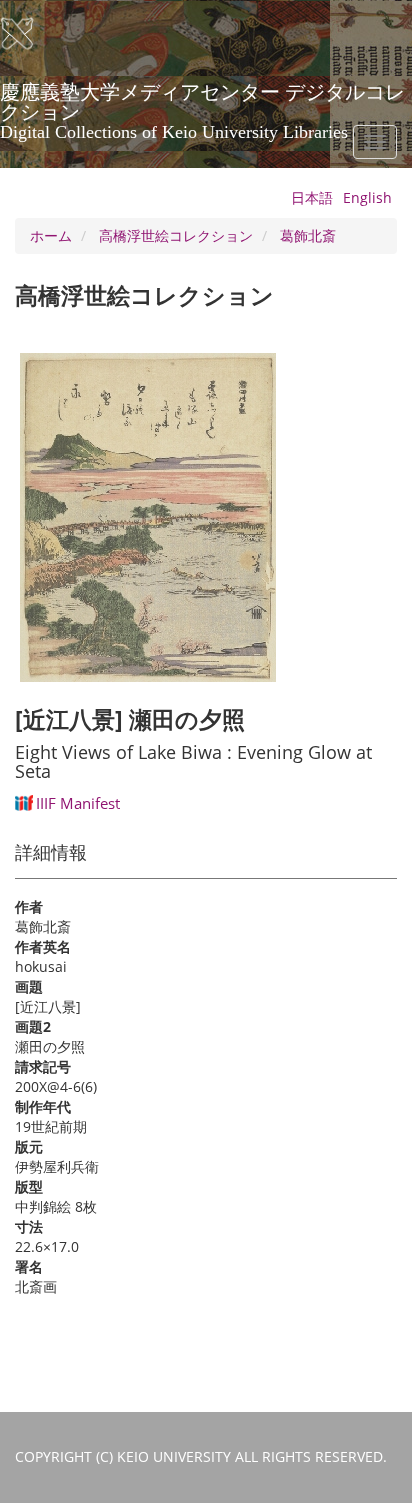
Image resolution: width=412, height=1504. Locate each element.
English (367, 197)
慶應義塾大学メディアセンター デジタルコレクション (202, 99)
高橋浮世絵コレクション (176, 235)
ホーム (51, 235)
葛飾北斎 (308, 235)
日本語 (312, 197)
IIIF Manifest (78, 803)
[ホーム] (30, 34)
